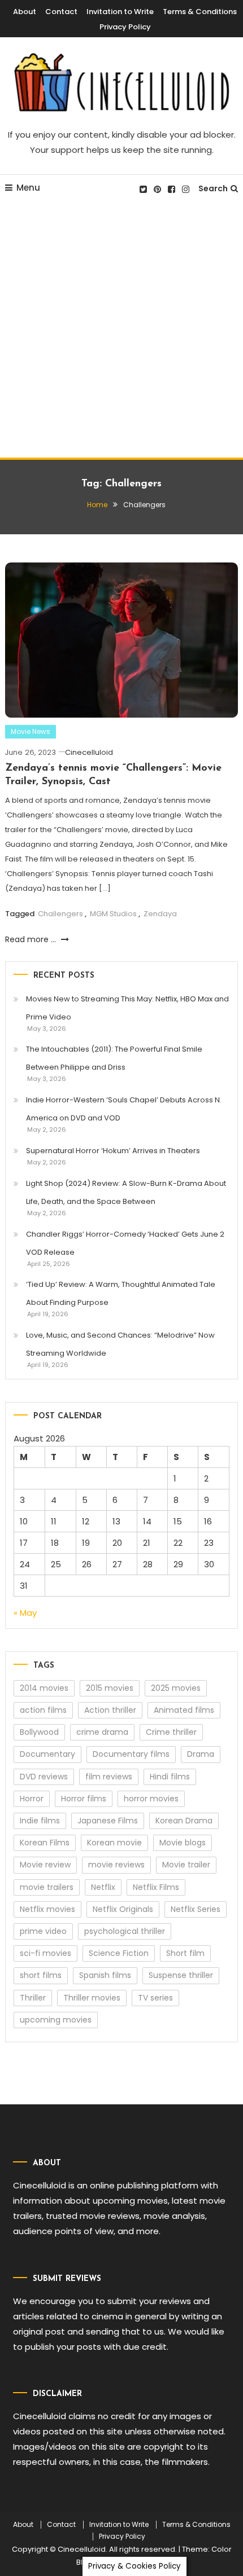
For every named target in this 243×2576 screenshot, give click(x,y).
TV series (155, 1998)
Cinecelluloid (89, 752)
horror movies (151, 1799)
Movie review (45, 1865)
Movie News (31, 731)
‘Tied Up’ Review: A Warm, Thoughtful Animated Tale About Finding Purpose (121, 1293)
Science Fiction (119, 1953)
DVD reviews (44, 1777)
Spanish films (105, 1975)
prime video (43, 1931)
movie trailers (47, 1887)
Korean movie (114, 1843)
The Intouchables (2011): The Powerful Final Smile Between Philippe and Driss (114, 1058)
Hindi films (170, 1777)
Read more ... (32, 939)
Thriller (33, 1998)
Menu (28, 188)
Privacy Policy (125, 27)
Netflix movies (47, 1909)
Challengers (60, 914)
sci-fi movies (45, 1953)
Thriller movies (92, 1998)
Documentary (47, 1754)
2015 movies (110, 1688)
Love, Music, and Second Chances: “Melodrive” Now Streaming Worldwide (120, 1344)
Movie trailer (186, 1865)
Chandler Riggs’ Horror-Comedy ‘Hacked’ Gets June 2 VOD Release (125, 1243)
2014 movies (44, 1688)
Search (213, 188)
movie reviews (116, 1865)
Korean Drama (184, 1821)
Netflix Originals (123, 1909)
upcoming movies (56, 2020)
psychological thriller (125, 1931)
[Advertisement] (121, 331)
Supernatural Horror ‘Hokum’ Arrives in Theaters (113, 1151)
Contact (61, 12)
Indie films (40, 1821)
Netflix (103, 1887)
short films (41, 1975)
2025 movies (176, 1688)
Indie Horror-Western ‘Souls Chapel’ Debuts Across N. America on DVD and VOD (124, 1109)
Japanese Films (108, 1821)
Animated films (184, 1710)
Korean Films (45, 1843)
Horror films (84, 1799)
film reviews (109, 1777)
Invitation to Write (120, 12)
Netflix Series (196, 1909)
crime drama (102, 1732)
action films (43, 1710)
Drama (201, 1754)
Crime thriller (171, 1732)
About (25, 12)
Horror (32, 1799)
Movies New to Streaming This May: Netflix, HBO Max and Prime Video (127, 1008)
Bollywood (39, 1732)
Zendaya (160, 914)
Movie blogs (183, 1843)
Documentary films (131, 1754)
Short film (185, 1953)
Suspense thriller (181, 1975)
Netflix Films (156, 1887)
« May (25, 1613)
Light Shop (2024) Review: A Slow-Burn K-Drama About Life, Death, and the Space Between (126, 1192)
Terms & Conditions (200, 12)
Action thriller (110, 1710)
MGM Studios (113, 914)
